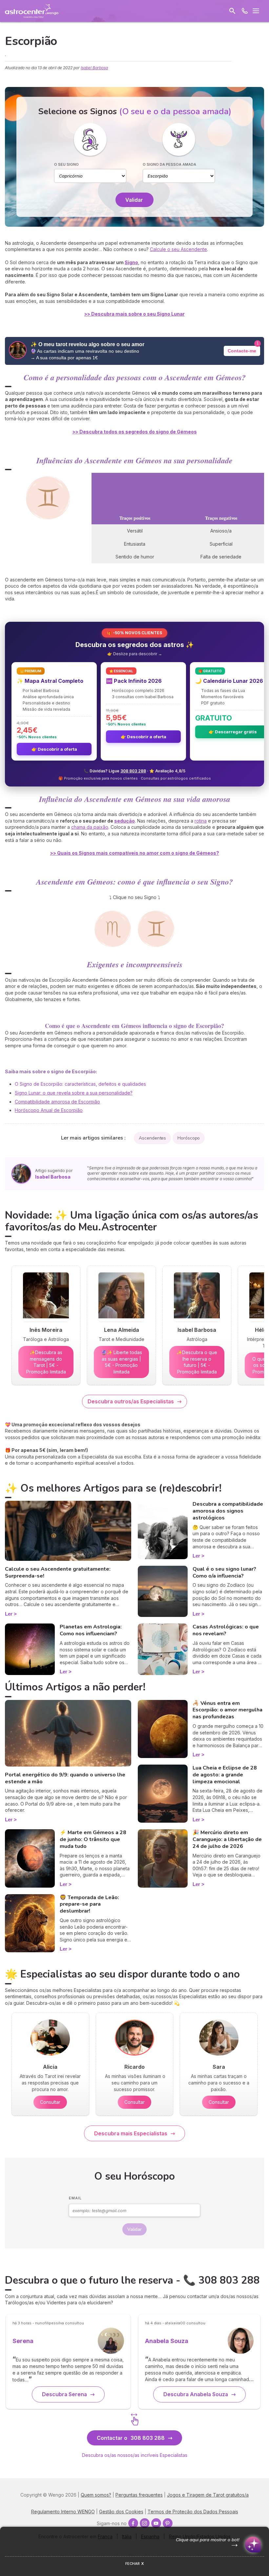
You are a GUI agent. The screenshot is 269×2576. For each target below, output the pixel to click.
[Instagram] (145, 2523)
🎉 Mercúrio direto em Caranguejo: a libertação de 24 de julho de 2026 (227, 1839)
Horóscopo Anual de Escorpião (49, 1110)
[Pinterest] (168, 2523)
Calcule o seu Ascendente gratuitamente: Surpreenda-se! (58, 1572)
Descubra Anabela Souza (196, 2394)
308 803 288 (133, 771)
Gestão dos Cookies (121, 2512)
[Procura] (232, 11)
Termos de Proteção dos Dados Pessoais (193, 2512)
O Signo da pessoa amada (169, 164)
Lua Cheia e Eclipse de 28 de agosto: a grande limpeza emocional (225, 1775)
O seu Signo (66, 164)
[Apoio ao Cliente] (245, 11)
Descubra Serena (64, 2394)
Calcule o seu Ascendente (178, 249)
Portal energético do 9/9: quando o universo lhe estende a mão (65, 1778)
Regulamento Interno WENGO (63, 2512)
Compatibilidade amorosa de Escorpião (57, 1102)
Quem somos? (96, 2495)
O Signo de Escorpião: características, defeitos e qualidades (80, 1084)
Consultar (50, 2102)
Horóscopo (189, 1138)
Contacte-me (242, 351)
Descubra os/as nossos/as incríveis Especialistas (135, 2455)
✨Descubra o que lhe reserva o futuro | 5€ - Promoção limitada (197, 1362)
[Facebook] (133, 2523)
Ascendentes (152, 1138)
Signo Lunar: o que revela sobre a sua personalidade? (74, 1093)
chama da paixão (90, 827)
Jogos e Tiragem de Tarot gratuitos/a (208, 2495)
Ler (9, 1614)
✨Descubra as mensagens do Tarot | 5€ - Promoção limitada (46, 1362)
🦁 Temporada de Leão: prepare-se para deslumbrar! (89, 1904)
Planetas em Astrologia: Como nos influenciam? (91, 1630)
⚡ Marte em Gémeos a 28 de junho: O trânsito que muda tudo (93, 1839)
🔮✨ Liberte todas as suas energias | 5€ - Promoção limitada (122, 1362)
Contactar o (131, 2438)
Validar (134, 200)
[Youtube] (156, 2523)
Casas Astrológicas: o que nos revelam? (226, 1630)
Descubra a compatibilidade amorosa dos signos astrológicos (228, 1511)
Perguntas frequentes (139, 2495)
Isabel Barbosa (94, 68)
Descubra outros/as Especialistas (131, 1401)
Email (75, 2198)
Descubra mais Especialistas (131, 2133)
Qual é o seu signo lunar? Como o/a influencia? (224, 1572)
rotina (201, 821)
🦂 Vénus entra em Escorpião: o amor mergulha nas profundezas (228, 1710)
